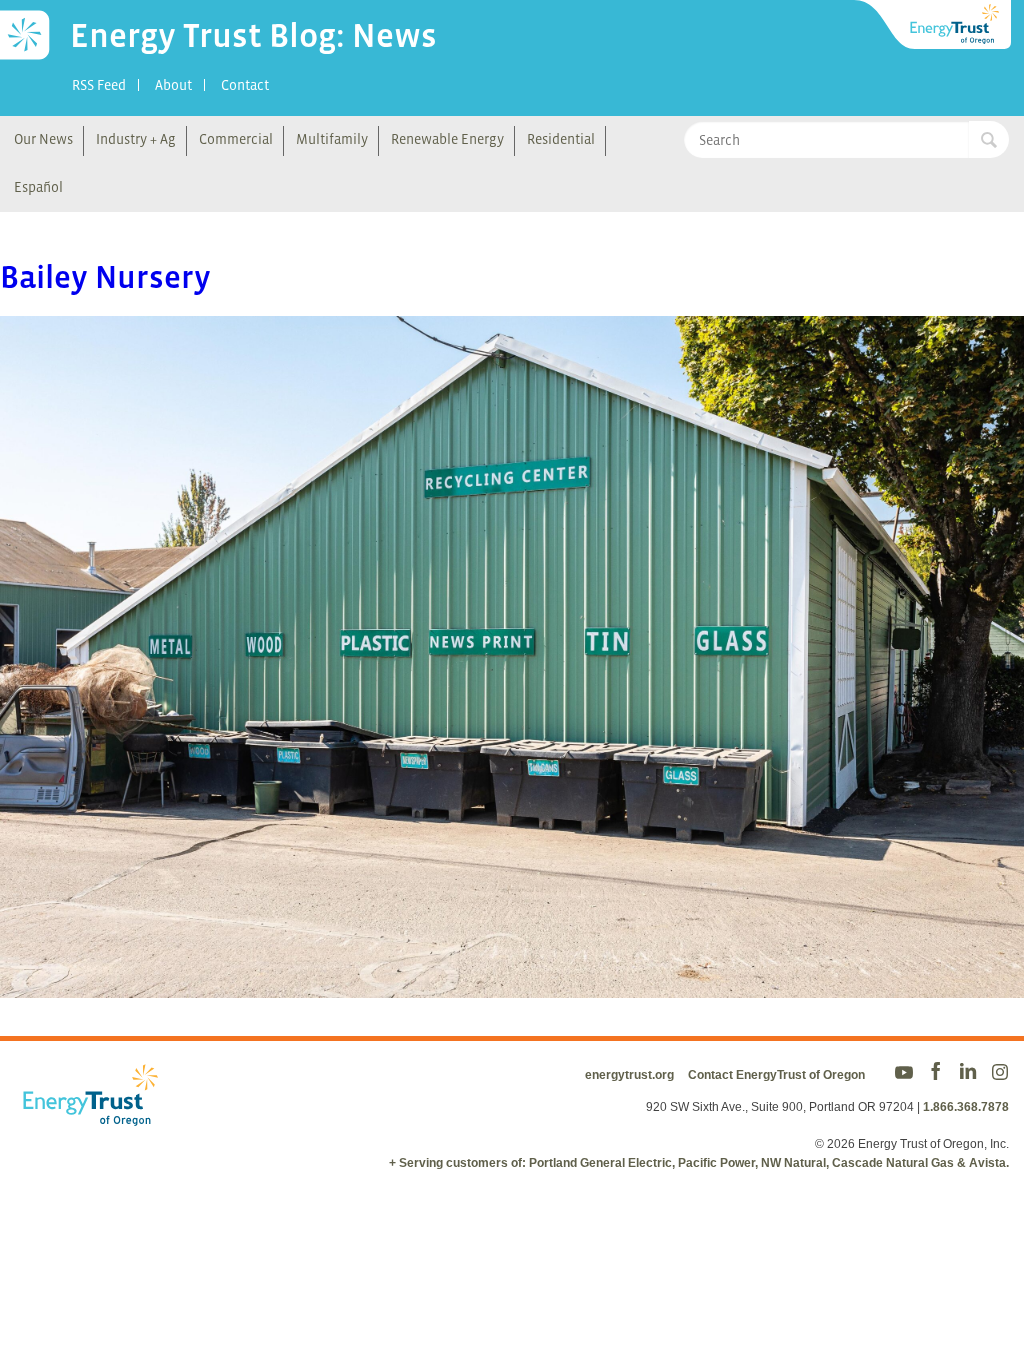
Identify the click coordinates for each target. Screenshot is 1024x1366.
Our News (43, 139)
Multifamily (332, 139)
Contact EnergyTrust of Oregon (776, 1075)
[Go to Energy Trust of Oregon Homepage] (934, 25)
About (173, 85)
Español (38, 187)
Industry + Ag (136, 139)
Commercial (236, 139)
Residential (561, 139)
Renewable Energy (447, 139)
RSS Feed (99, 85)
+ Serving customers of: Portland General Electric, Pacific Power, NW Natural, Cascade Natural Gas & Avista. (699, 1163)
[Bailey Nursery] (512, 985)
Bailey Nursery (105, 277)
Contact (245, 85)
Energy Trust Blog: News (253, 35)
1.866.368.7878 (966, 1107)
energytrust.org (629, 1075)
